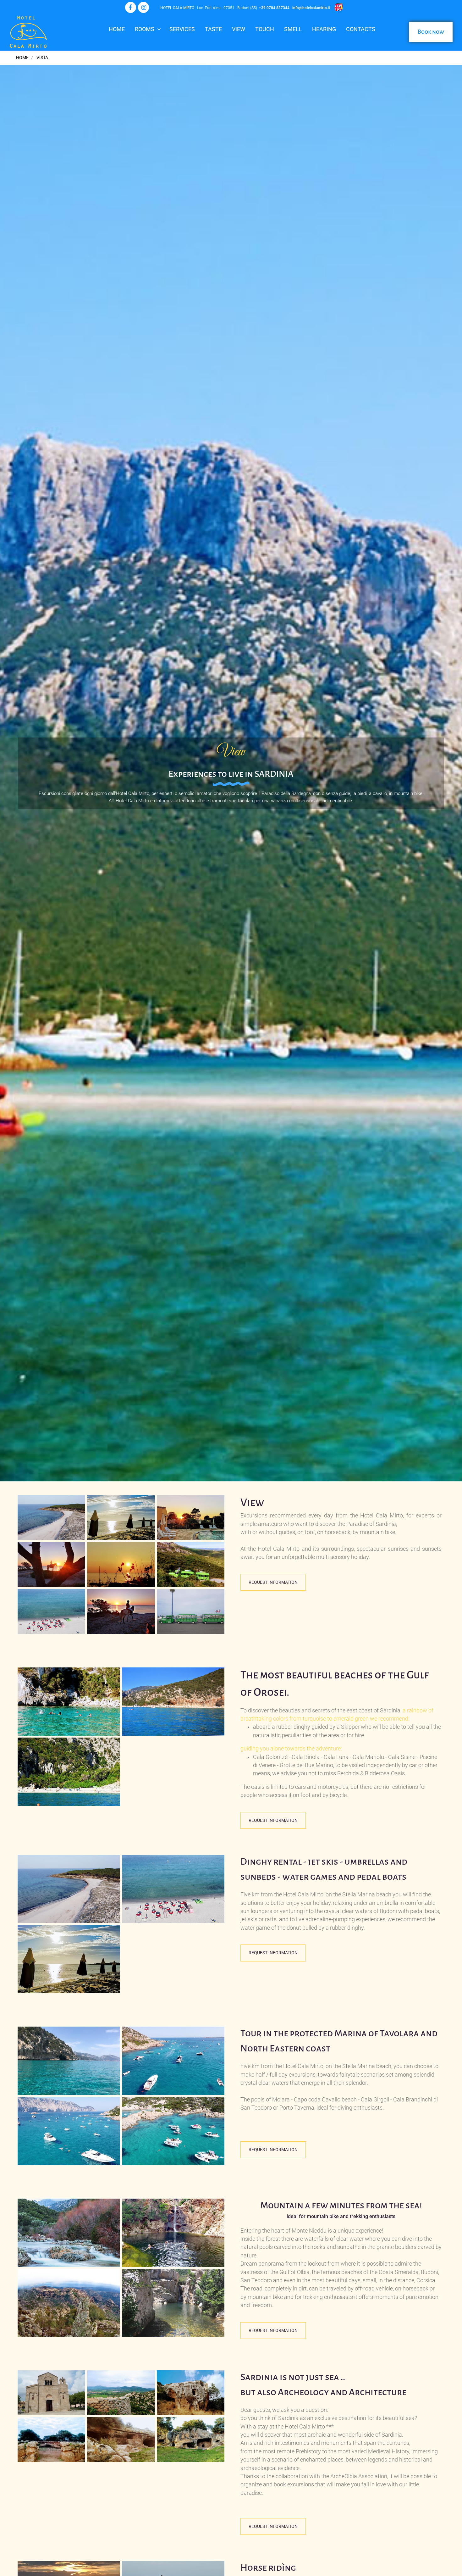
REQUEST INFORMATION (273, 1582)
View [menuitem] (239, 29)
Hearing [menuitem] (324, 29)
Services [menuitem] (182, 29)
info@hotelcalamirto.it (311, 8)
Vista (42, 58)
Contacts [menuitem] (361, 29)
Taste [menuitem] (213, 29)
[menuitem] (265, 32)
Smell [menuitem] (293, 29)
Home (22, 58)
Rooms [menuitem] (145, 29)
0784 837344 (278, 8)
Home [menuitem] (117, 29)
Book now (431, 32)
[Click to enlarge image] (51, 1517)
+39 (263, 8)
